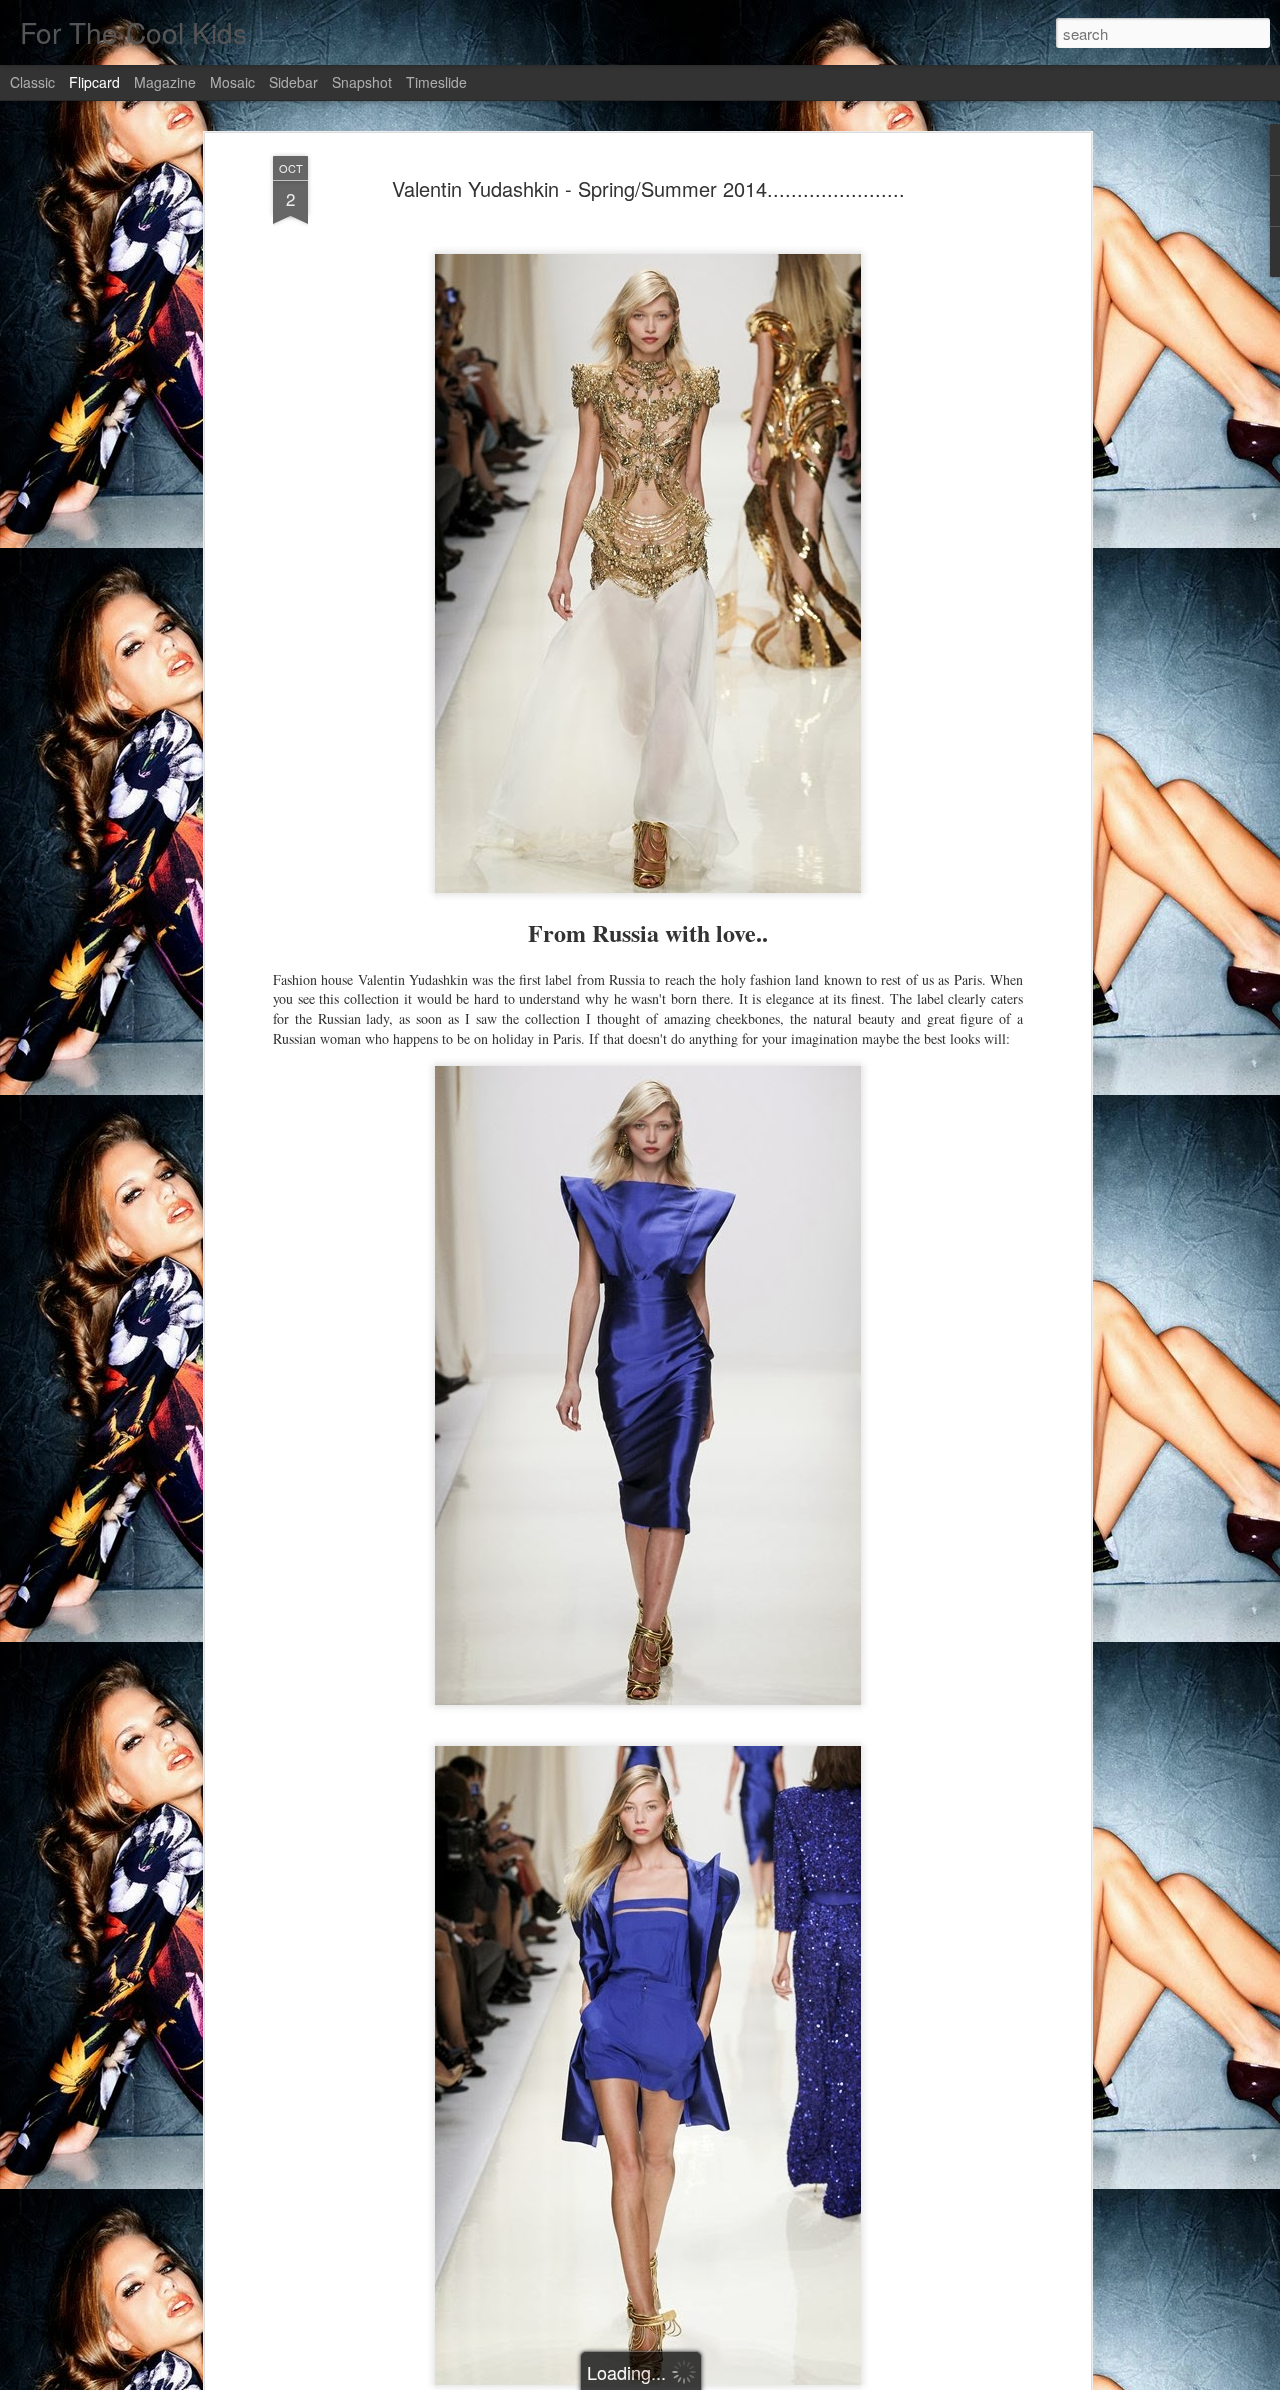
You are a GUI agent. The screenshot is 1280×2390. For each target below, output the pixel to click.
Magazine (165, 82)
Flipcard (94, 82)
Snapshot (362, 82)
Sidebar (293, 82)
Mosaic (232, 82)
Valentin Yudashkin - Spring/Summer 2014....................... (648, 188)
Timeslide (436, 82)
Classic (32, 82)
